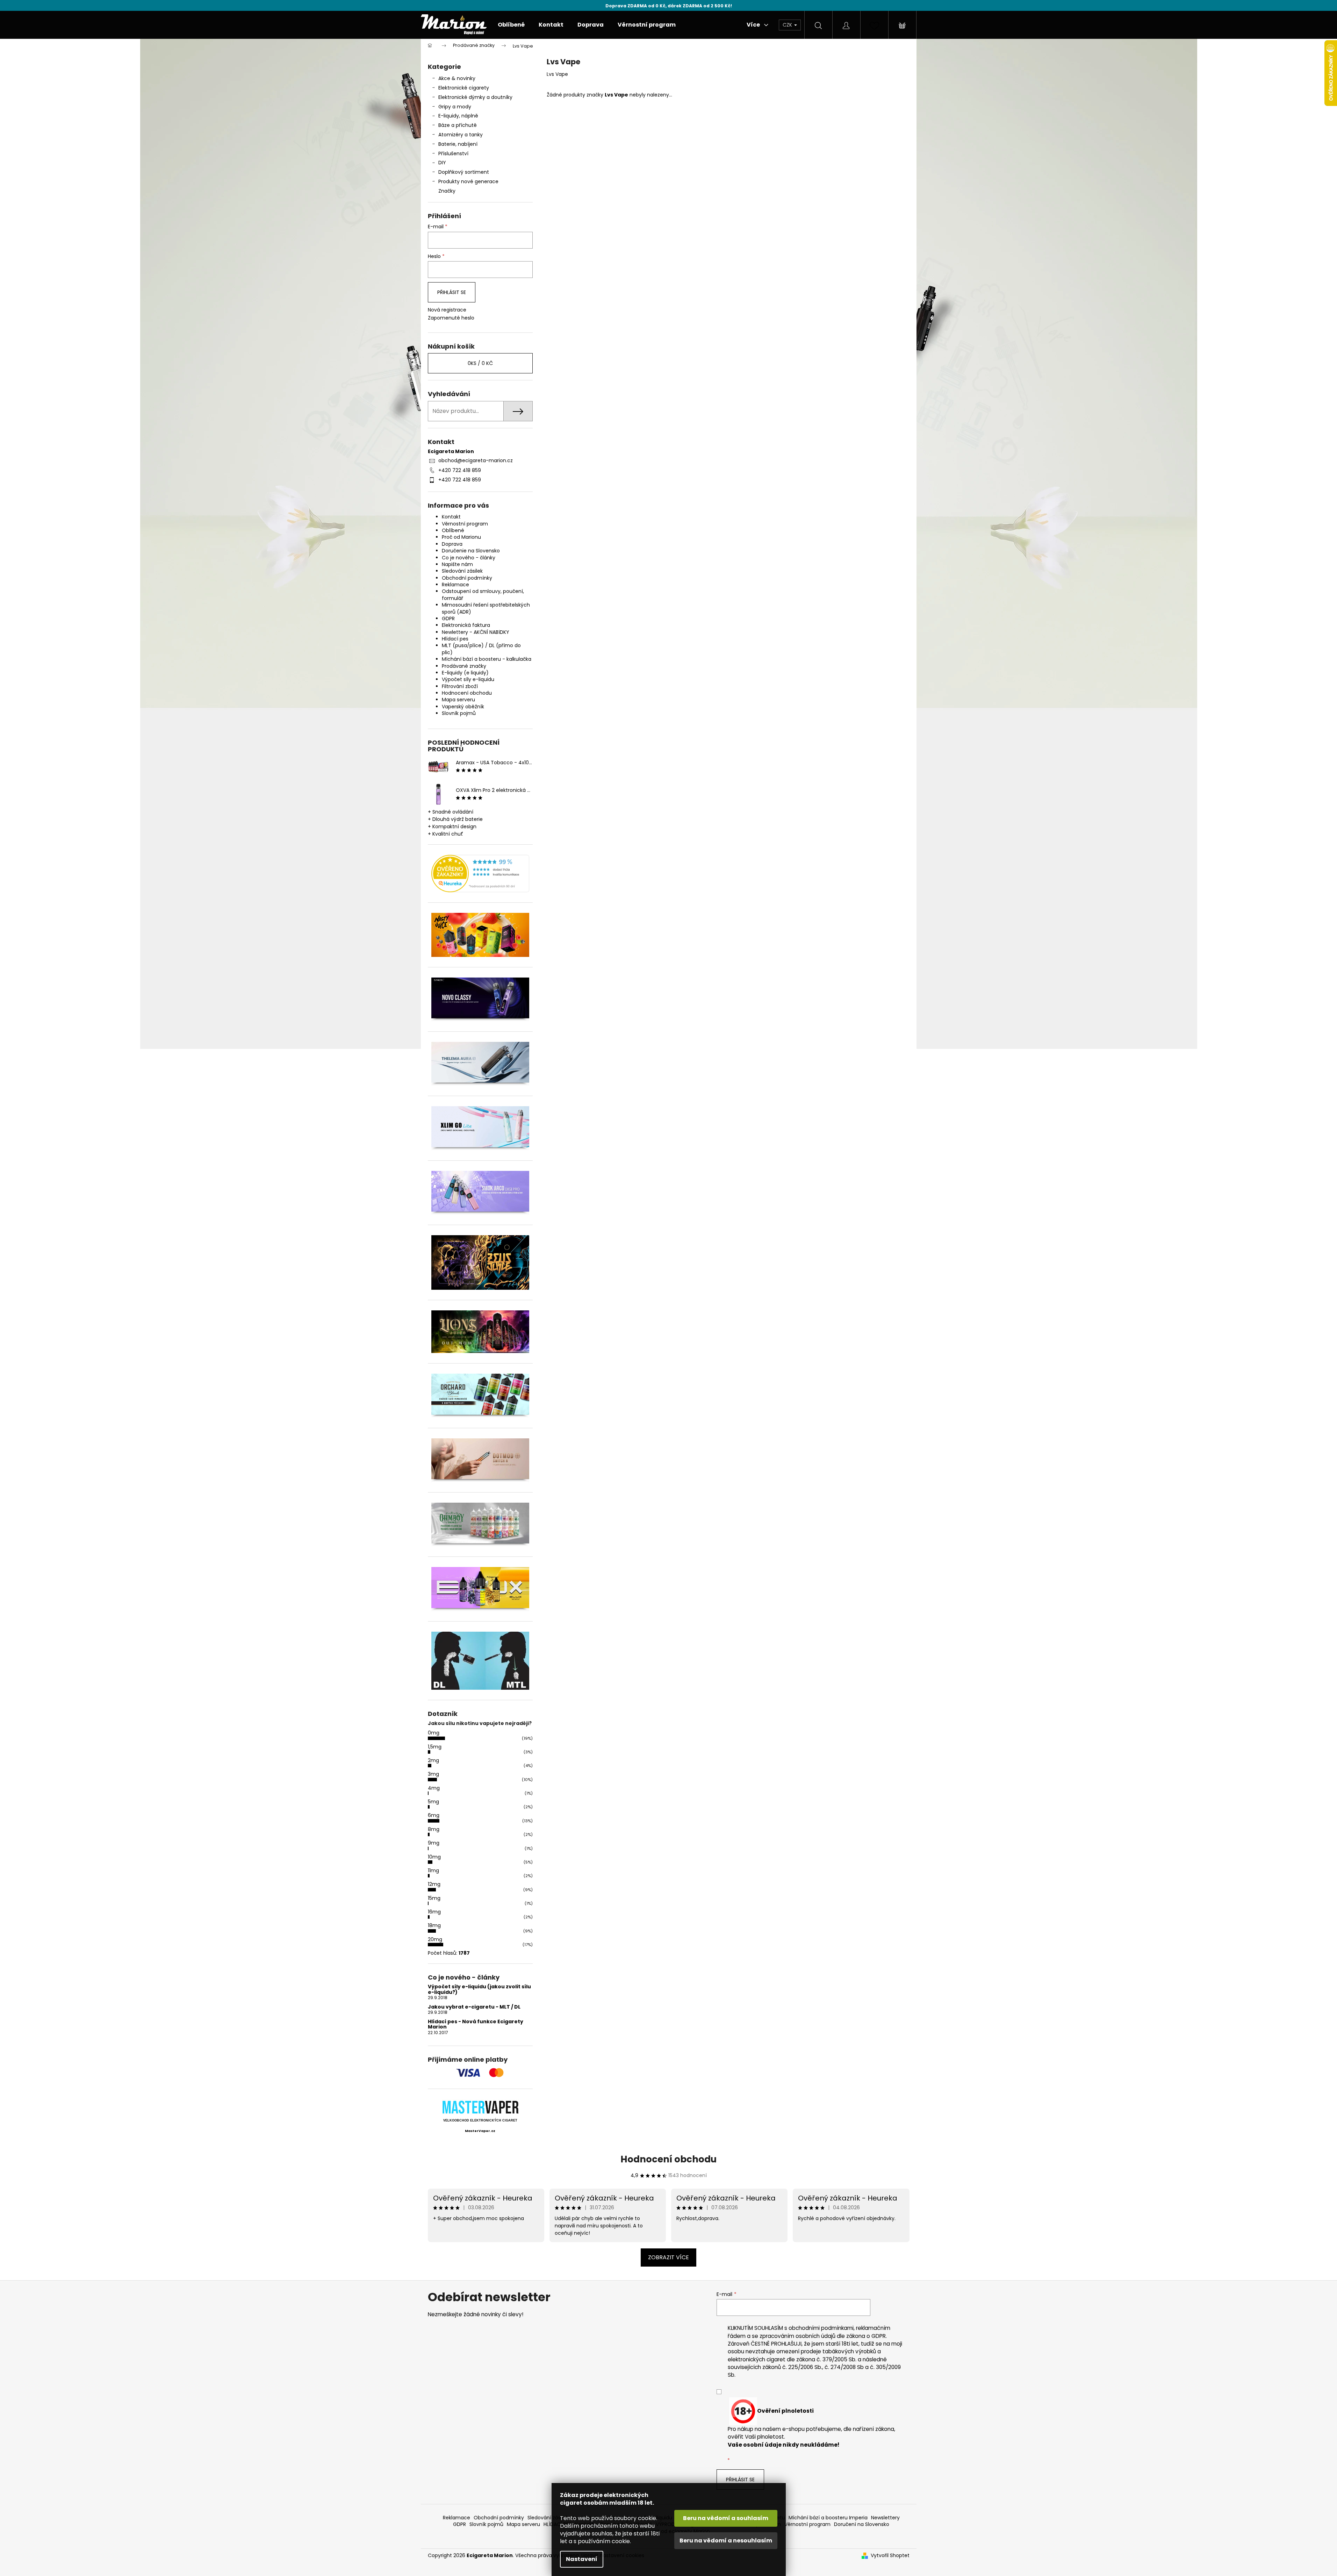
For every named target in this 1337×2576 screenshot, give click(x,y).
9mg (434, 1843)
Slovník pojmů (459, 713)
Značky (447, 191)
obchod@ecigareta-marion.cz (476, 460)
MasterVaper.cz (480, 2131)
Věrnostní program (465, 524)
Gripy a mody (455, 107)
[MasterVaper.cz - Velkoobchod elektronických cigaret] (480, 2107)
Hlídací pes (455, 639)
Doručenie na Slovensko (471, 551)
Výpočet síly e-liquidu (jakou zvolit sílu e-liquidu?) (479, 1990)
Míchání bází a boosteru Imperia (828, 2518)
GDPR (448, 618)
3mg (433, 1774)
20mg (435, 1939)
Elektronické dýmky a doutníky (475, 97)
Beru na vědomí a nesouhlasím (726, 2541)
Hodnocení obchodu (467, 693)
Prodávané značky (464, 666)
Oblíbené (453, 530)
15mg (434, 1898)
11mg (433, 1870)
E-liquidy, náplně (458, 116)
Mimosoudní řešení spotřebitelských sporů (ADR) (486, 608)
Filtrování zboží (460, 686)
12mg (434, 1884)
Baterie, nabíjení (458, 144)
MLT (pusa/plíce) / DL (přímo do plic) (481, 649)
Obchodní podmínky (467, 578)
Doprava (452, 544)
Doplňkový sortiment (464, 172)
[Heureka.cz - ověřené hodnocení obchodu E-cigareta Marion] (480, 874)
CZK (788, 25)
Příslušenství (453, 153)
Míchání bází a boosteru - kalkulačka (487, 659)
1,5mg (435, 1747)
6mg (434, 1815)
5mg (433, 1802)
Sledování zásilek (462, 571)
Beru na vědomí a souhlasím (726, 2518)
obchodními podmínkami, (822, 2328)
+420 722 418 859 (460, 470)
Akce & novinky (457, 78)
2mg (433, 1760)
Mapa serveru (458, 700)
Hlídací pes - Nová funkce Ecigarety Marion (476, 2024)
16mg (434, 1912)
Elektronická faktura (466, 625)
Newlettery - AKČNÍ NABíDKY (476, 632)
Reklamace (455, 585)
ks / (480, 363)
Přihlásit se (452, 292)
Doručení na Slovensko (862, 2524)
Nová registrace (447, 310)
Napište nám (457, 564)
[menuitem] (511, 25)
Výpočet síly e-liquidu (468, 679)
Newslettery (885, 2518)
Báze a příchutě (458, 125)
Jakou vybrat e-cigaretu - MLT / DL (474, 2007)
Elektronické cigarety (464, 88)
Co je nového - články (469, 558)
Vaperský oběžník (463, 707)
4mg (434, 1788)
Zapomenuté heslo (451, 318)
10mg (434, 1857)
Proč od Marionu (461, 537)
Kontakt (451, 517)
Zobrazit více (668, 2257)
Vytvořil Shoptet (890, 2556)
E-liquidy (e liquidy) (465, 673)
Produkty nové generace (468, 181)
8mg (434, 1829)
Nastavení (582, 2559)
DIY (442, 163)
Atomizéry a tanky (461, 135)
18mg (434, 1925)
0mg (434, 1733)
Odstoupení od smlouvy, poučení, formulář (483, 595)
